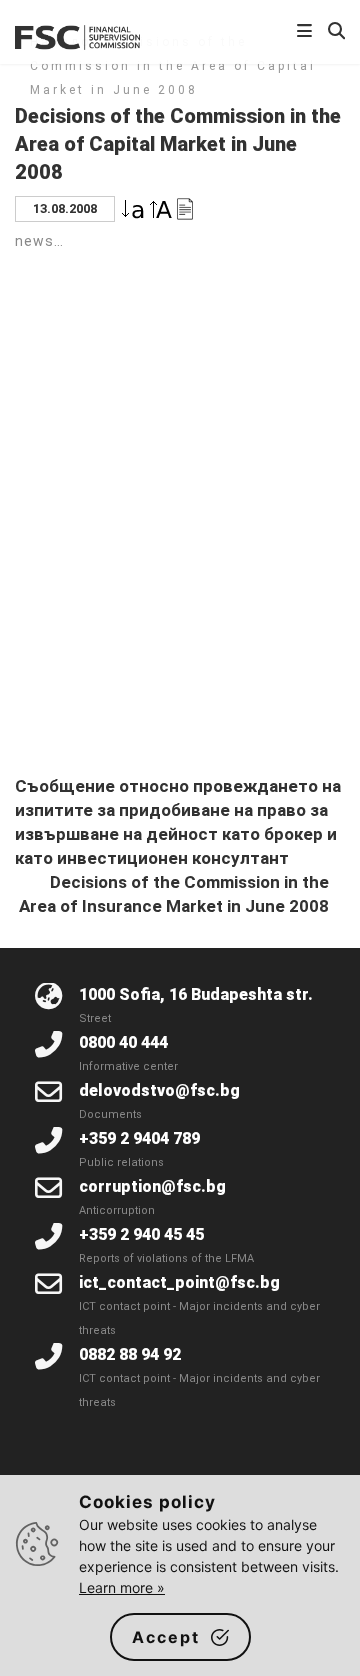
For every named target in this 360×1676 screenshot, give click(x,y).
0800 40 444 (123, 1042)
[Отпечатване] (185, 207)
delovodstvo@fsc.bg (159, 1090)
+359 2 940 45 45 (141, 1234)
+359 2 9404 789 (139, 1138)
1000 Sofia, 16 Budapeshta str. (196, 994)
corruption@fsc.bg (152, 1186)
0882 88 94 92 (130, 1354)
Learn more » (122, 1587)
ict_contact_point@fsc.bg (179, 1282)
